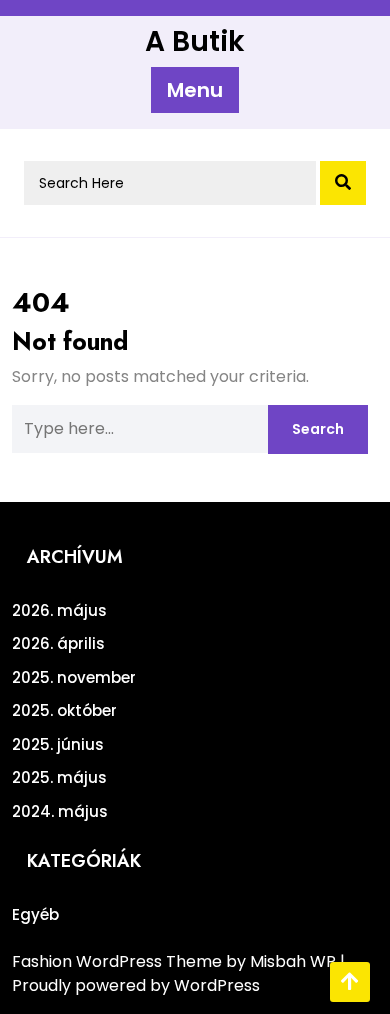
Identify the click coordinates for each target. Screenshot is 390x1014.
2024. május (60, 811)
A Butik (195, 41)
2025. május (59, 777)
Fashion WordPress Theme (119, 961)
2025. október (64, 710)
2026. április (58, 643)
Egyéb (35, 914)
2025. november (74, 677)
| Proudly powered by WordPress (178, 973)
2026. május (59, 610)
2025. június (58, 744)
